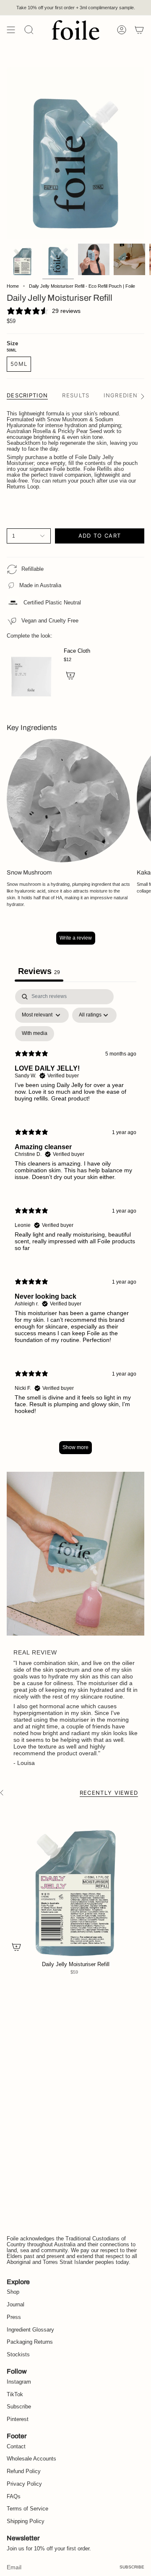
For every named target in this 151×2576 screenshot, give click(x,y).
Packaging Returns (30, 2342)
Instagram (19, 2382)
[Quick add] (16, 1947)
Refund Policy (24, 2471)
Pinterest (18, 2419)
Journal (16, 2305)
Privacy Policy (24, 2484)
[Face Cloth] (32, 669)
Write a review (76, 938)
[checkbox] (35, 1034)
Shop (13, 2292)
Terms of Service (27, 2509)
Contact (16, 2447)
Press (14, 2317)
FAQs (14, 2497)
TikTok (15, 2395)
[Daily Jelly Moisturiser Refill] (75, 1881)
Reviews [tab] (39, 971)
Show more (75, 1447)
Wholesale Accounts (31, 2459)
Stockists (18, 2355)
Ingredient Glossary (30, 2330)
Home (13, 286)
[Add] (70, 675)
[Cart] (139, 30)
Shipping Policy (26, 2521)
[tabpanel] (75, 1226)
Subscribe (19, 2407)
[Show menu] (11, 30)
